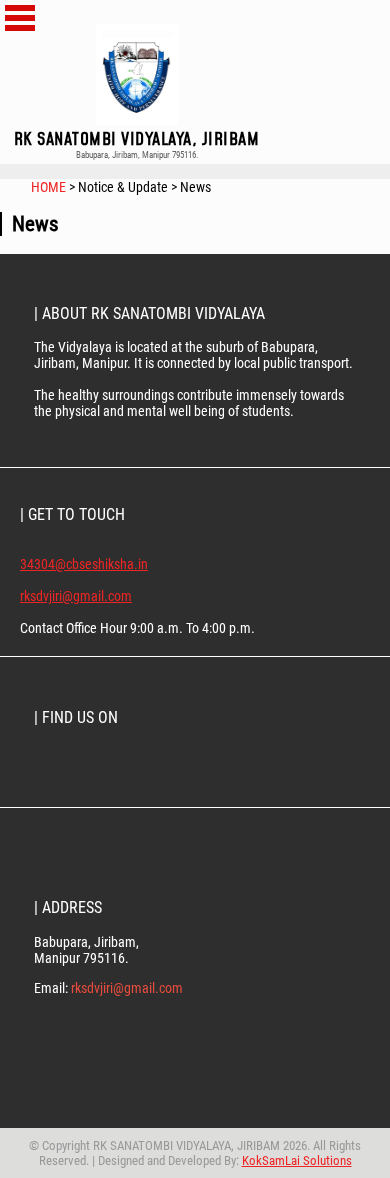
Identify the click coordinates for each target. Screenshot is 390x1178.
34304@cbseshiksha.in (84, 564)
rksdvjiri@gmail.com (76, 596)
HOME (50, 187)
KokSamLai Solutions (297, 1160)
